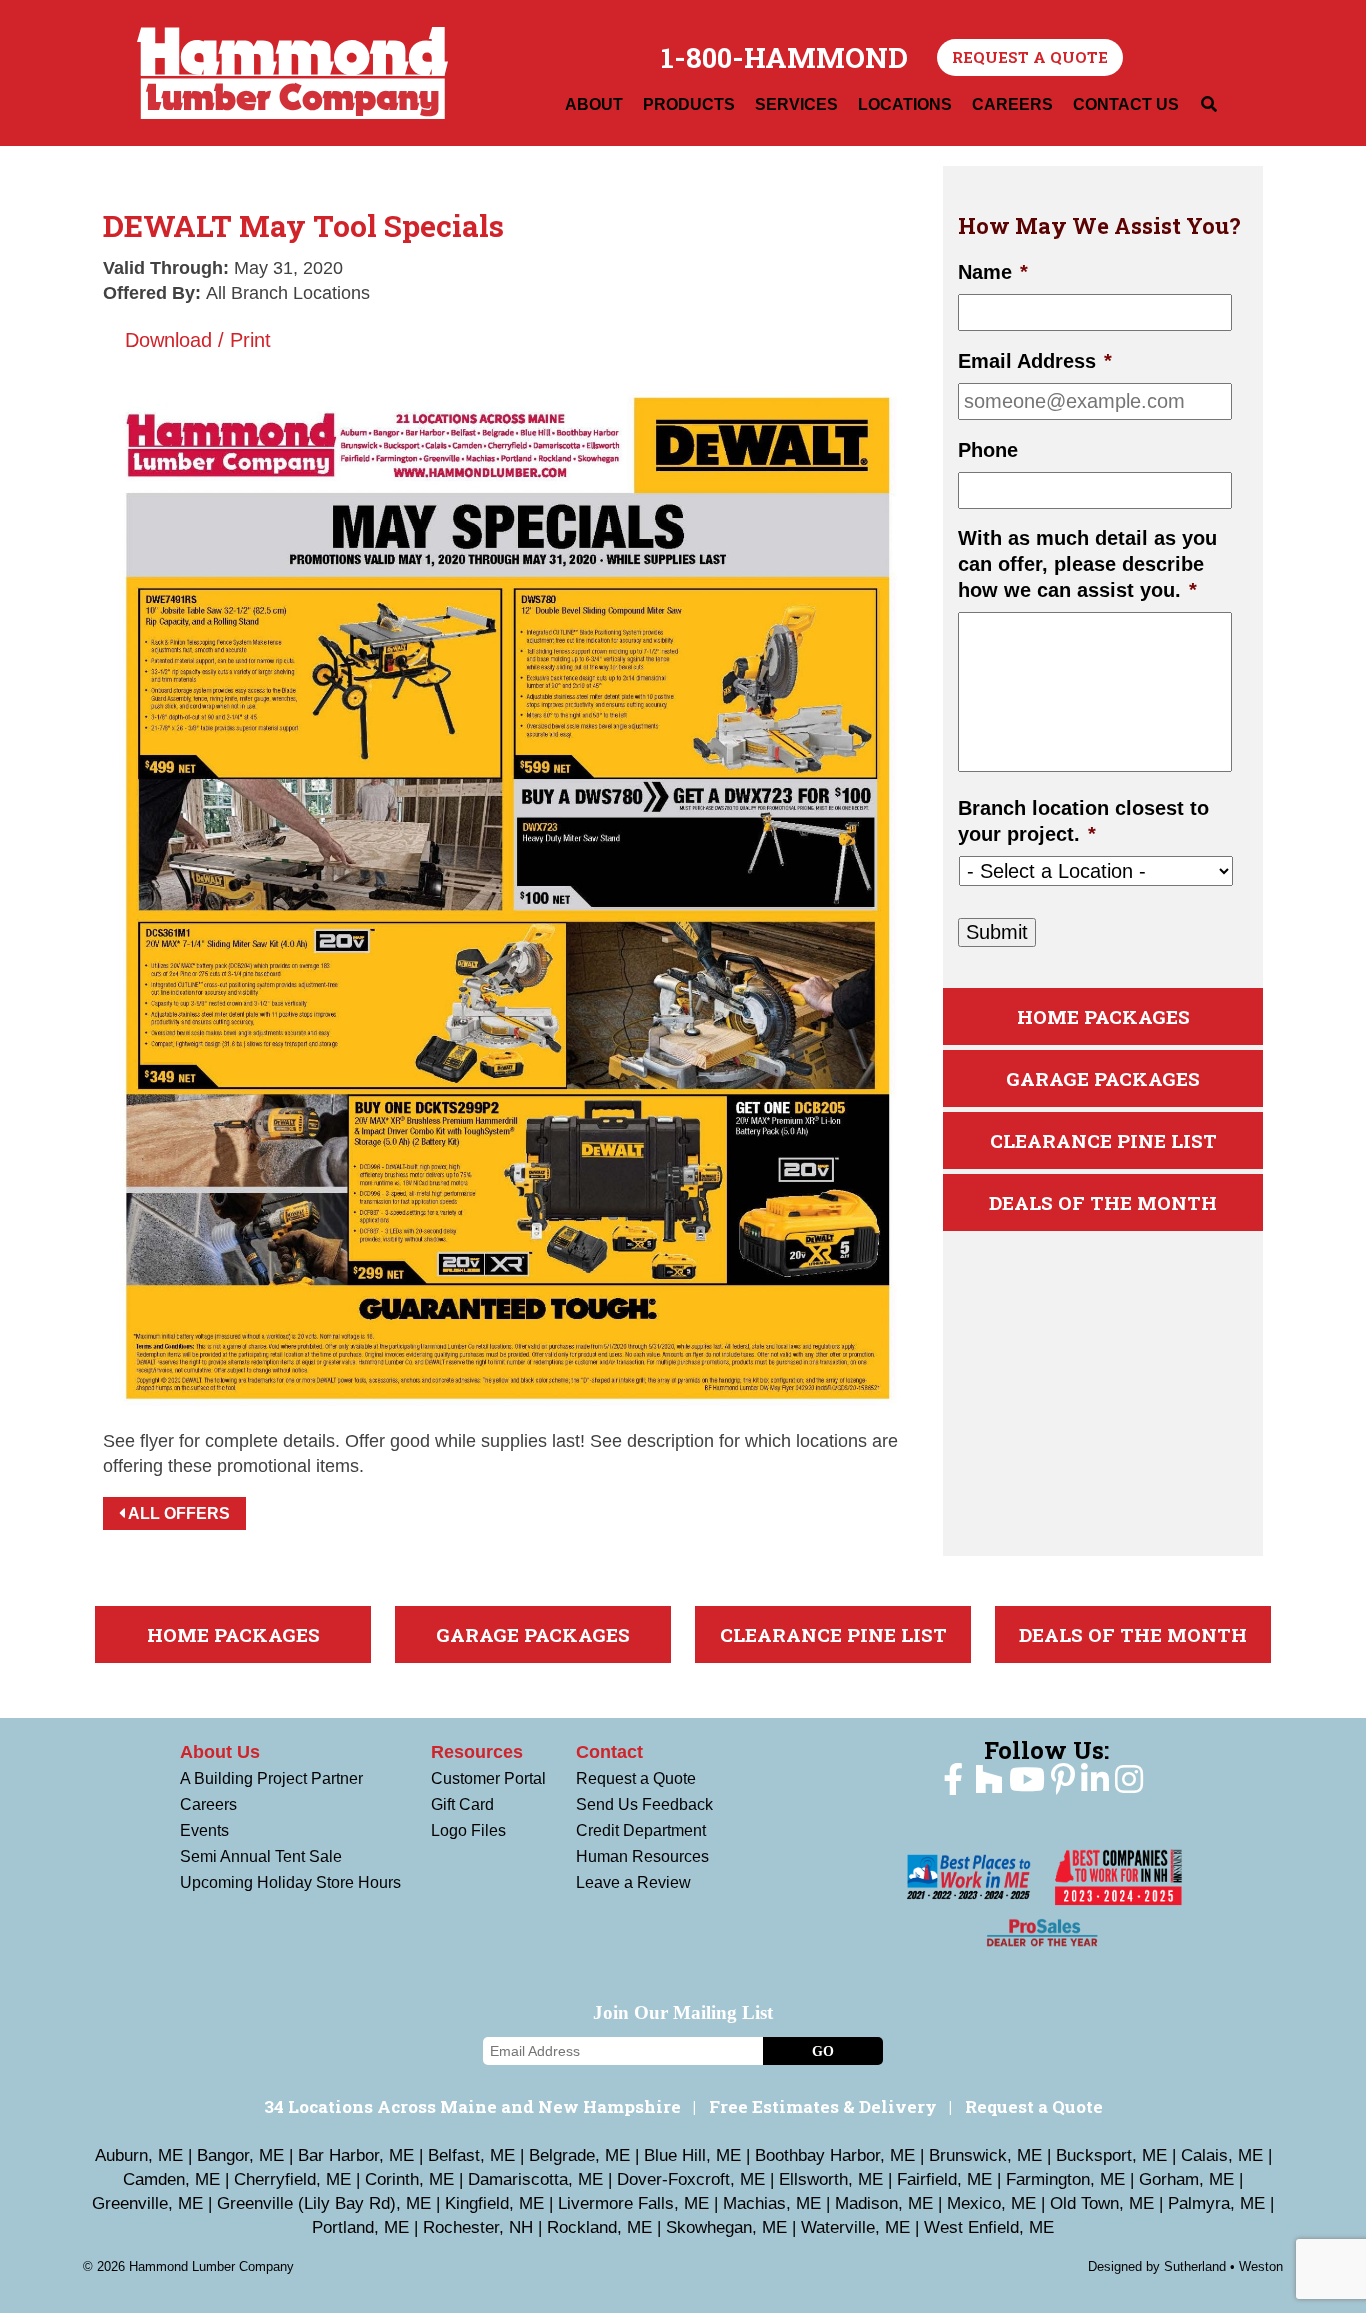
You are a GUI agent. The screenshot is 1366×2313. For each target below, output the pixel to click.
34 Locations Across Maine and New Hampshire (472, 2106)
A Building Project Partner (271, 1778)
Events (204, 1830)
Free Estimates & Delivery (823, 2106)
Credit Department (641, 1830)
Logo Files (468, 1830)
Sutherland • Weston (1223, 2266)
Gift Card (462, 1804)
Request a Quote (1030, 57)
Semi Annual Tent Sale (261, 1856)
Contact (609, 1752)
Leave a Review (633, 1882)
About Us (220, 1752)
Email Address (1035, 361)
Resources (477, 1752)
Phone (988, 450)
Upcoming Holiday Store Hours (290, 1882)
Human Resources (642, 1856)
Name (993, 272)
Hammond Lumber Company (292, 73)
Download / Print (195, 340)
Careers (208, 1804)
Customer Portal (488, 1778)
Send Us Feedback (644, 1804)
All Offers (177, 1513)
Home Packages (1103, 1016)
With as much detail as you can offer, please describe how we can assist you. (1087, 564)
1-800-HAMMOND (784, 58)
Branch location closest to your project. (1083, 821)
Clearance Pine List (1103, 1140)
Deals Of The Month (1103, 1202)
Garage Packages (1103, 1078)
